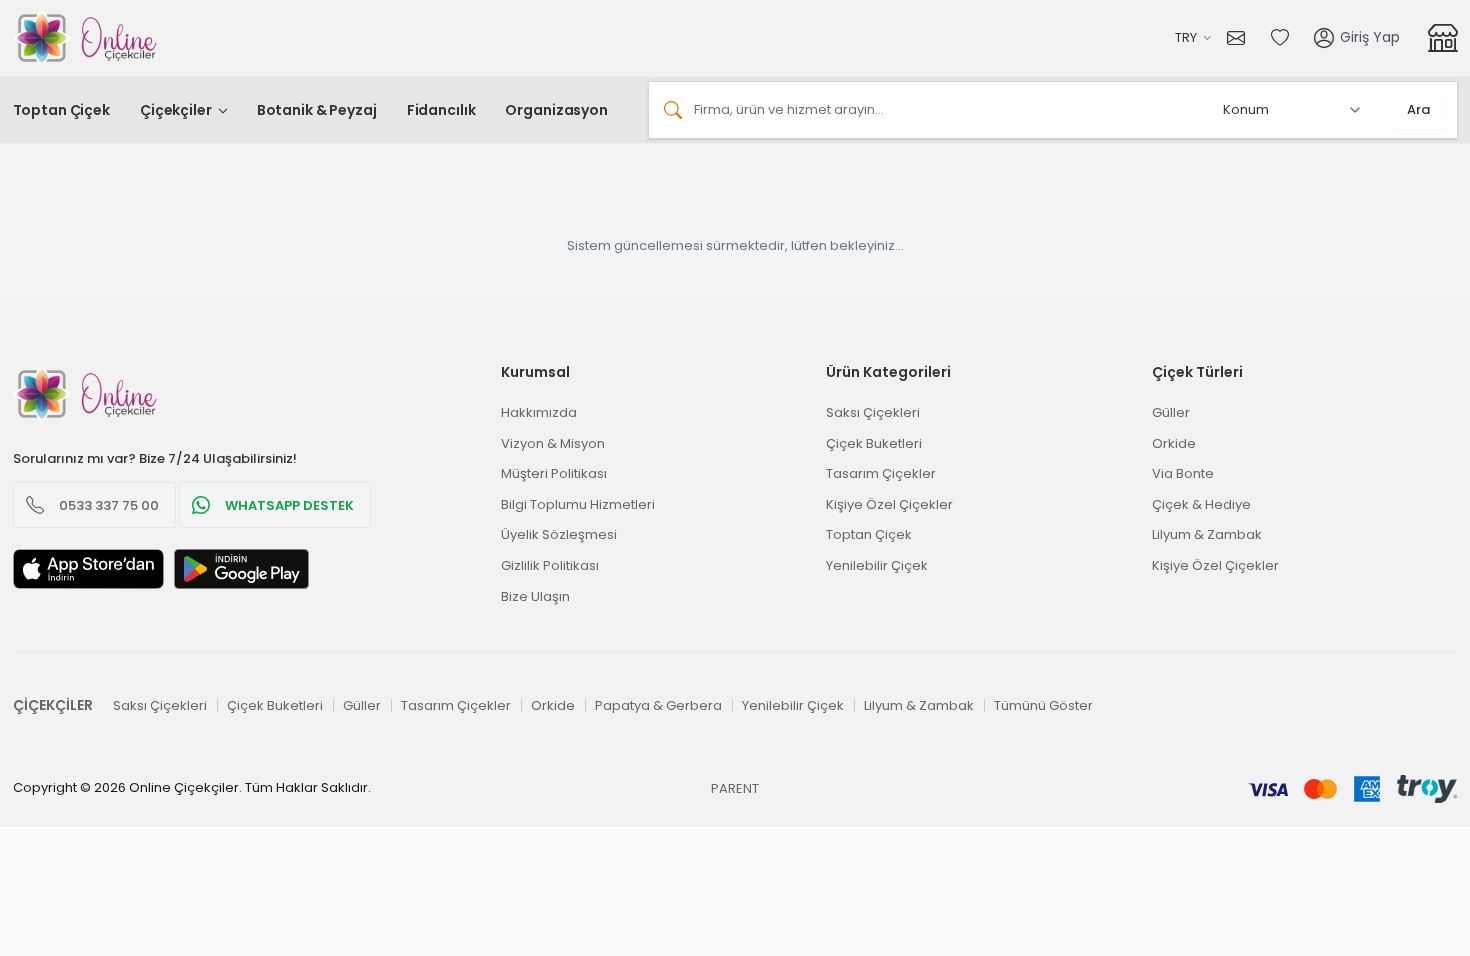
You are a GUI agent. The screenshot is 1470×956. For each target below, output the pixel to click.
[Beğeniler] (1280, 37)
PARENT (735, 788)
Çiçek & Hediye (1201, 504)
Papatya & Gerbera (658, 705)
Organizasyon (556, 110)
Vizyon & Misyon (553, 443)
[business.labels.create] (1443, 37)
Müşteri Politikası (554, 473)
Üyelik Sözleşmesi (559, 534)
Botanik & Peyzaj (317, 110)
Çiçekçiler (176, 110)
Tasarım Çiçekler (881, 473)
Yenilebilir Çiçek (877, 565)
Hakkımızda (539, 412)
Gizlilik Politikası (550, 565)
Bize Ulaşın (535, 596)
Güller (1171, 412)
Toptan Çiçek (62, 110)
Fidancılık (441, 110)
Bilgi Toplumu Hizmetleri (578, 504)
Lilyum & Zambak (1207, 534)
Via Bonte (1183, 473)
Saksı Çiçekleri (873, 412)
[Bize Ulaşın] (1241, 37)
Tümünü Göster (1043, 705)
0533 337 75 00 (109, 505)
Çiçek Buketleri (874, 443)
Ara (1418, 109)
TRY (1186, 37)
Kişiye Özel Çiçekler (889, 504)
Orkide (1174, 443)
